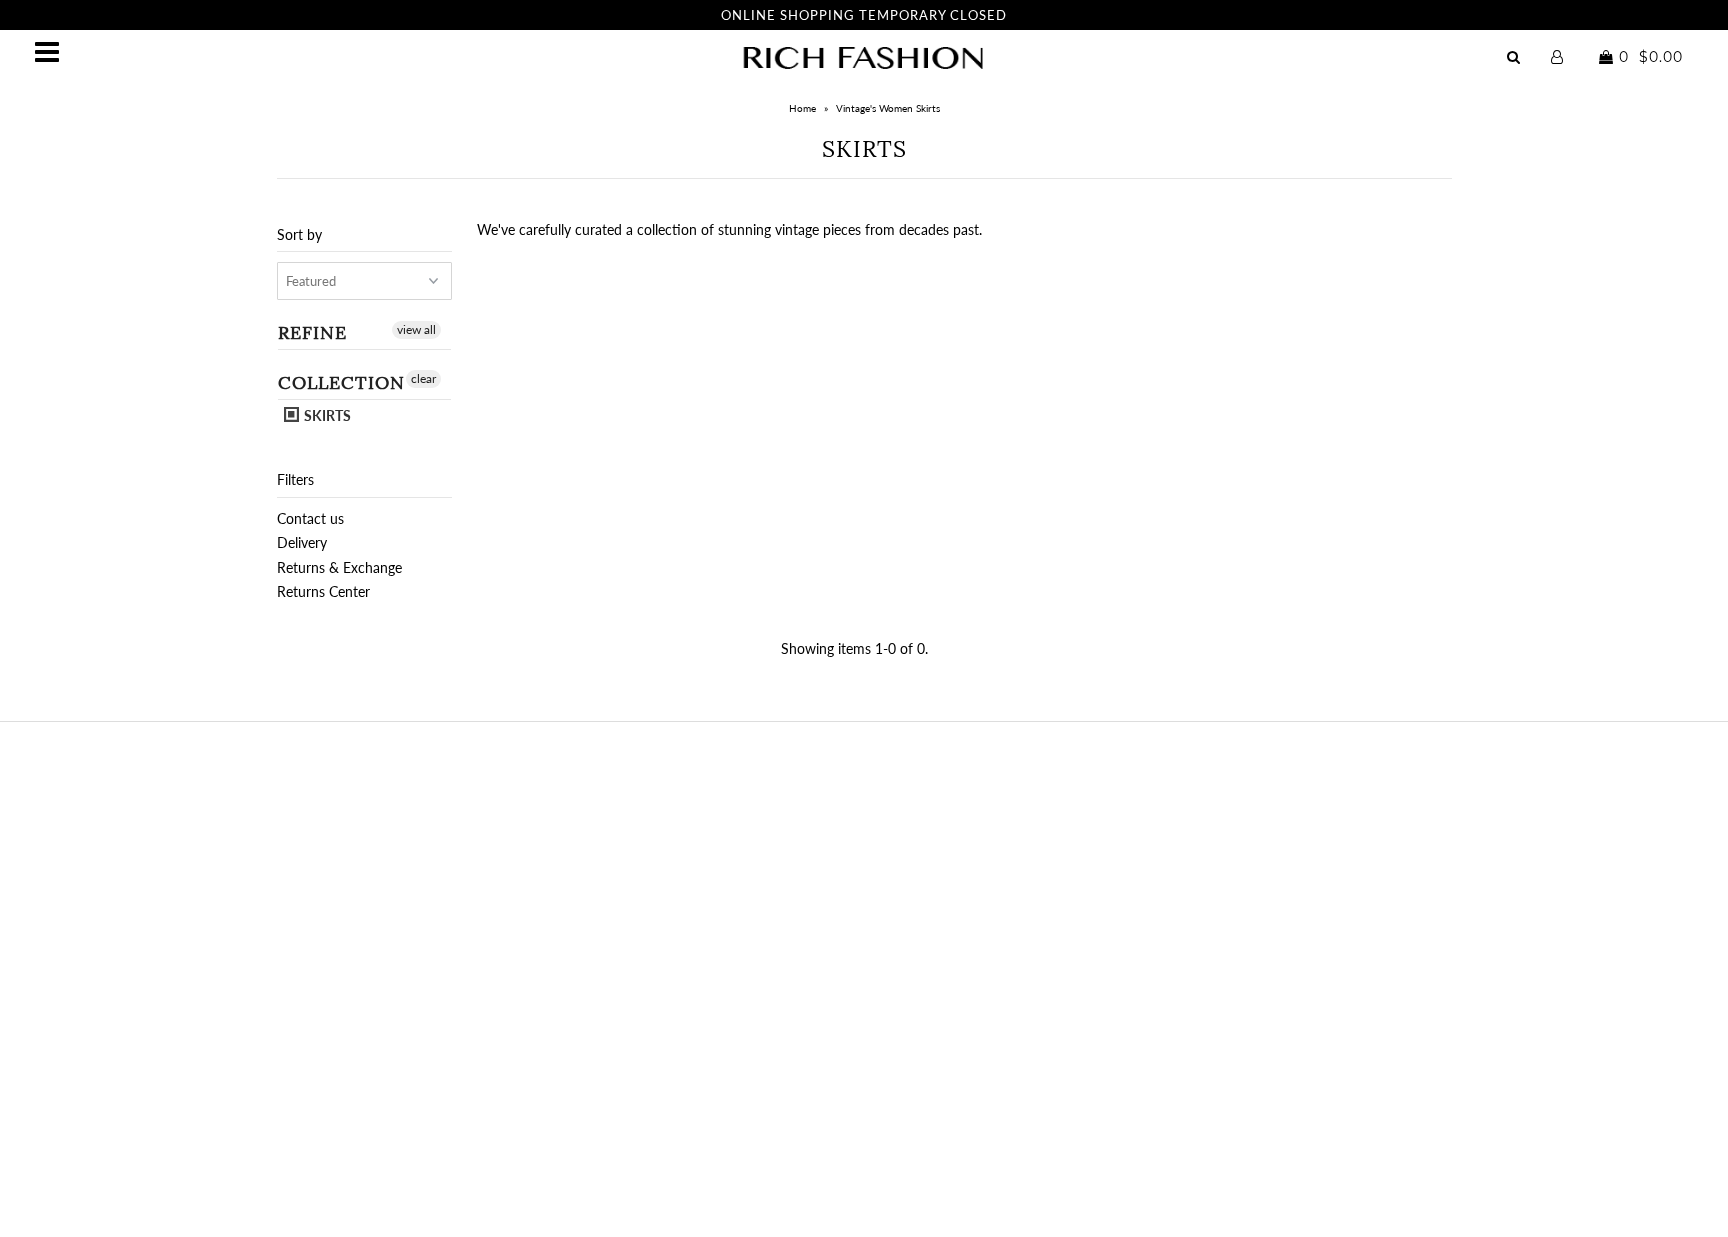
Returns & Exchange (339, 567)
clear (423, 378)
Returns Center (323, 591)
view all (416, 329)
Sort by (299, 234)
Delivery (302, 542)
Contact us (310, 518)
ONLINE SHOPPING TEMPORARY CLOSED (864, 15)
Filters (295, 479)
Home (802, 108)
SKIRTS (326, 415)
